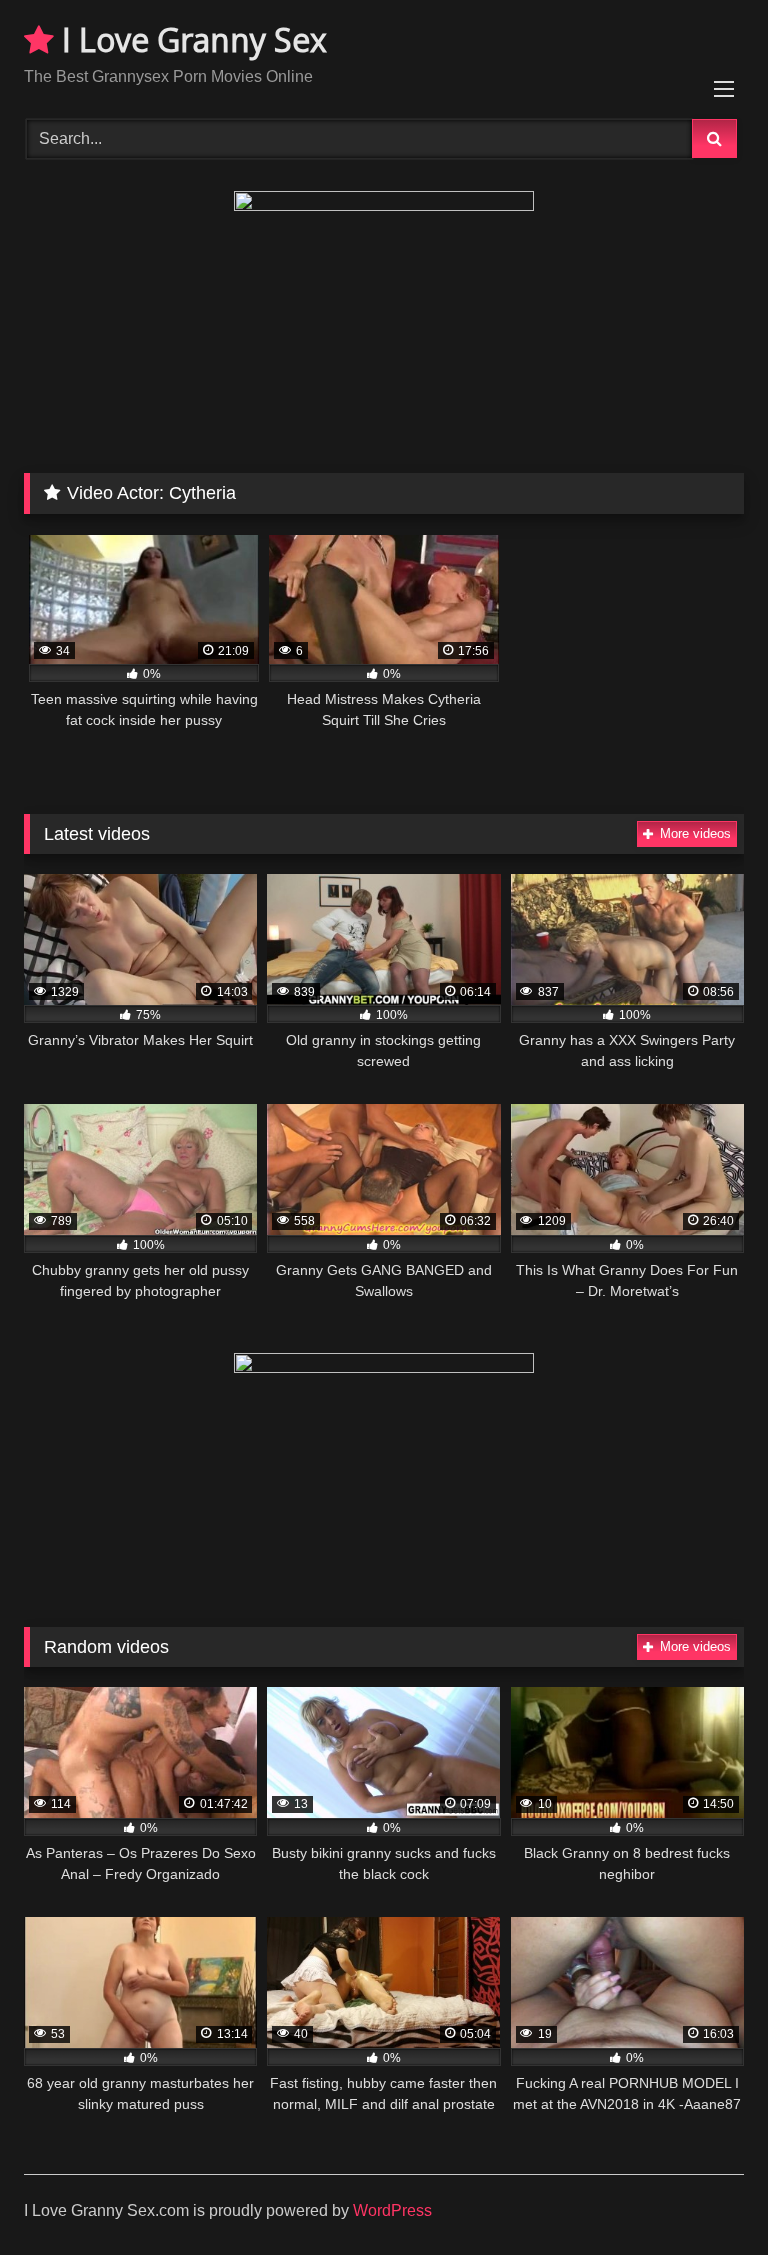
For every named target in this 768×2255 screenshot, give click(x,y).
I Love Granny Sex (190, 39)
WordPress (392, 2210)
